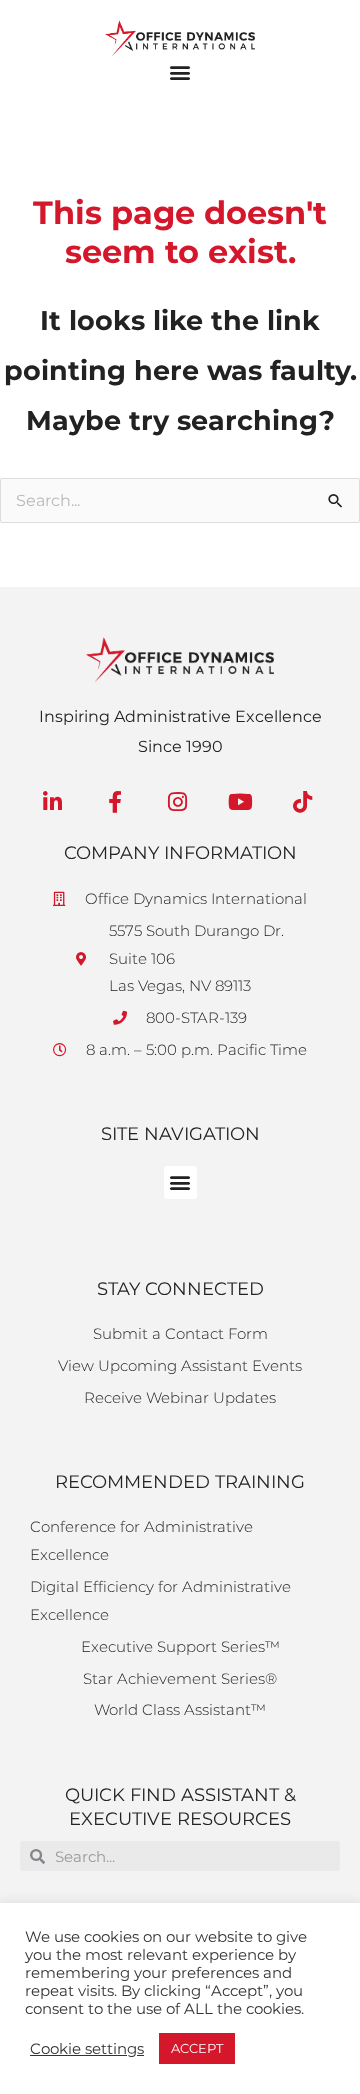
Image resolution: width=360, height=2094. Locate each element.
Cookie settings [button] (87, 2049)
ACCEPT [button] (197, 2048)
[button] (180, 72)
